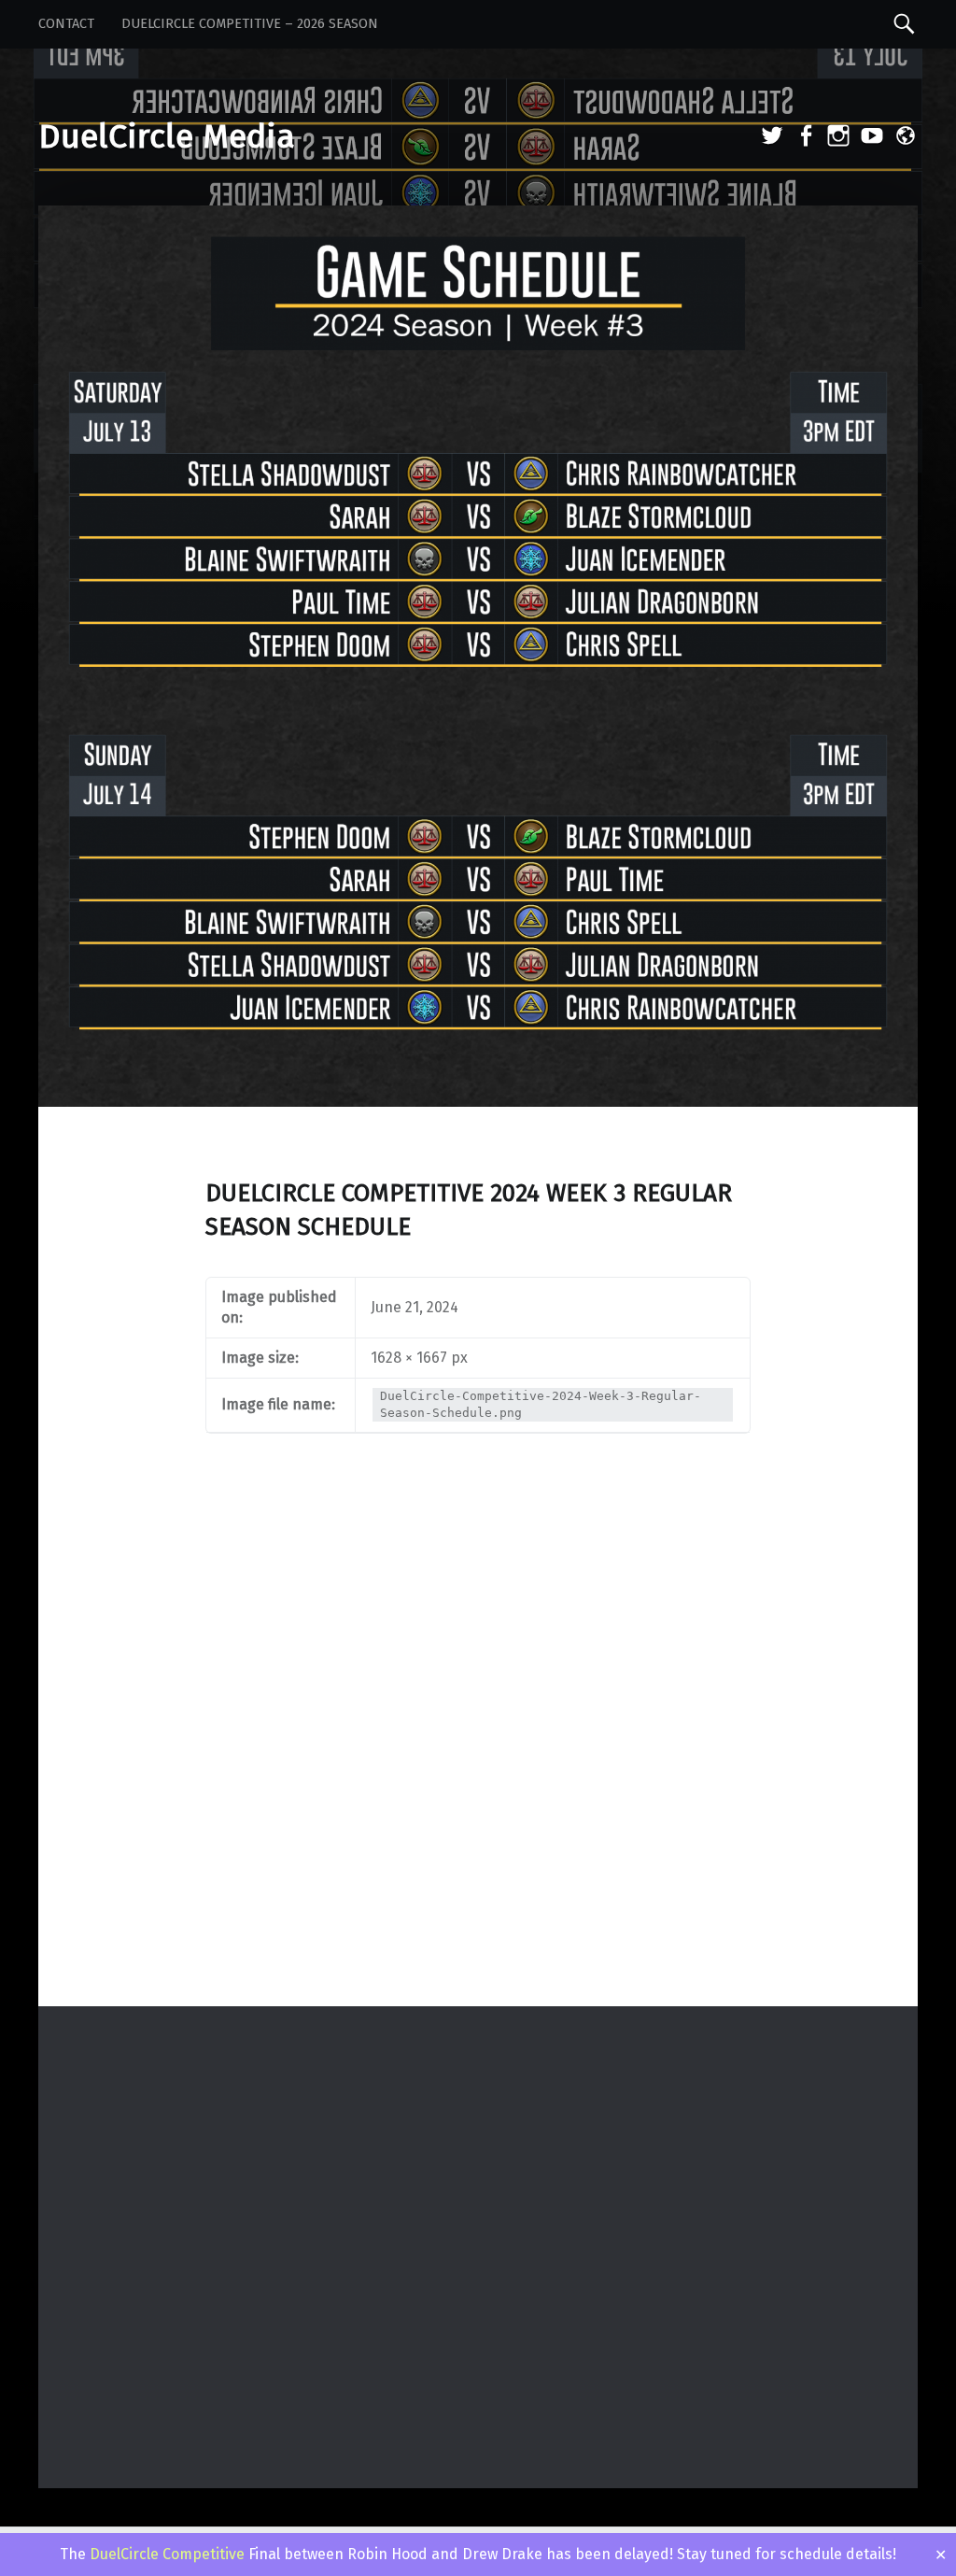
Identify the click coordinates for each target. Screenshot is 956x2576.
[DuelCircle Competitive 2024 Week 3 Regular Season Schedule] (478, 217)
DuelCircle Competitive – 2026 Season (250, 24)
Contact (66, 24)
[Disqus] (478, 1762)
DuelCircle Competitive (167, 2554)
